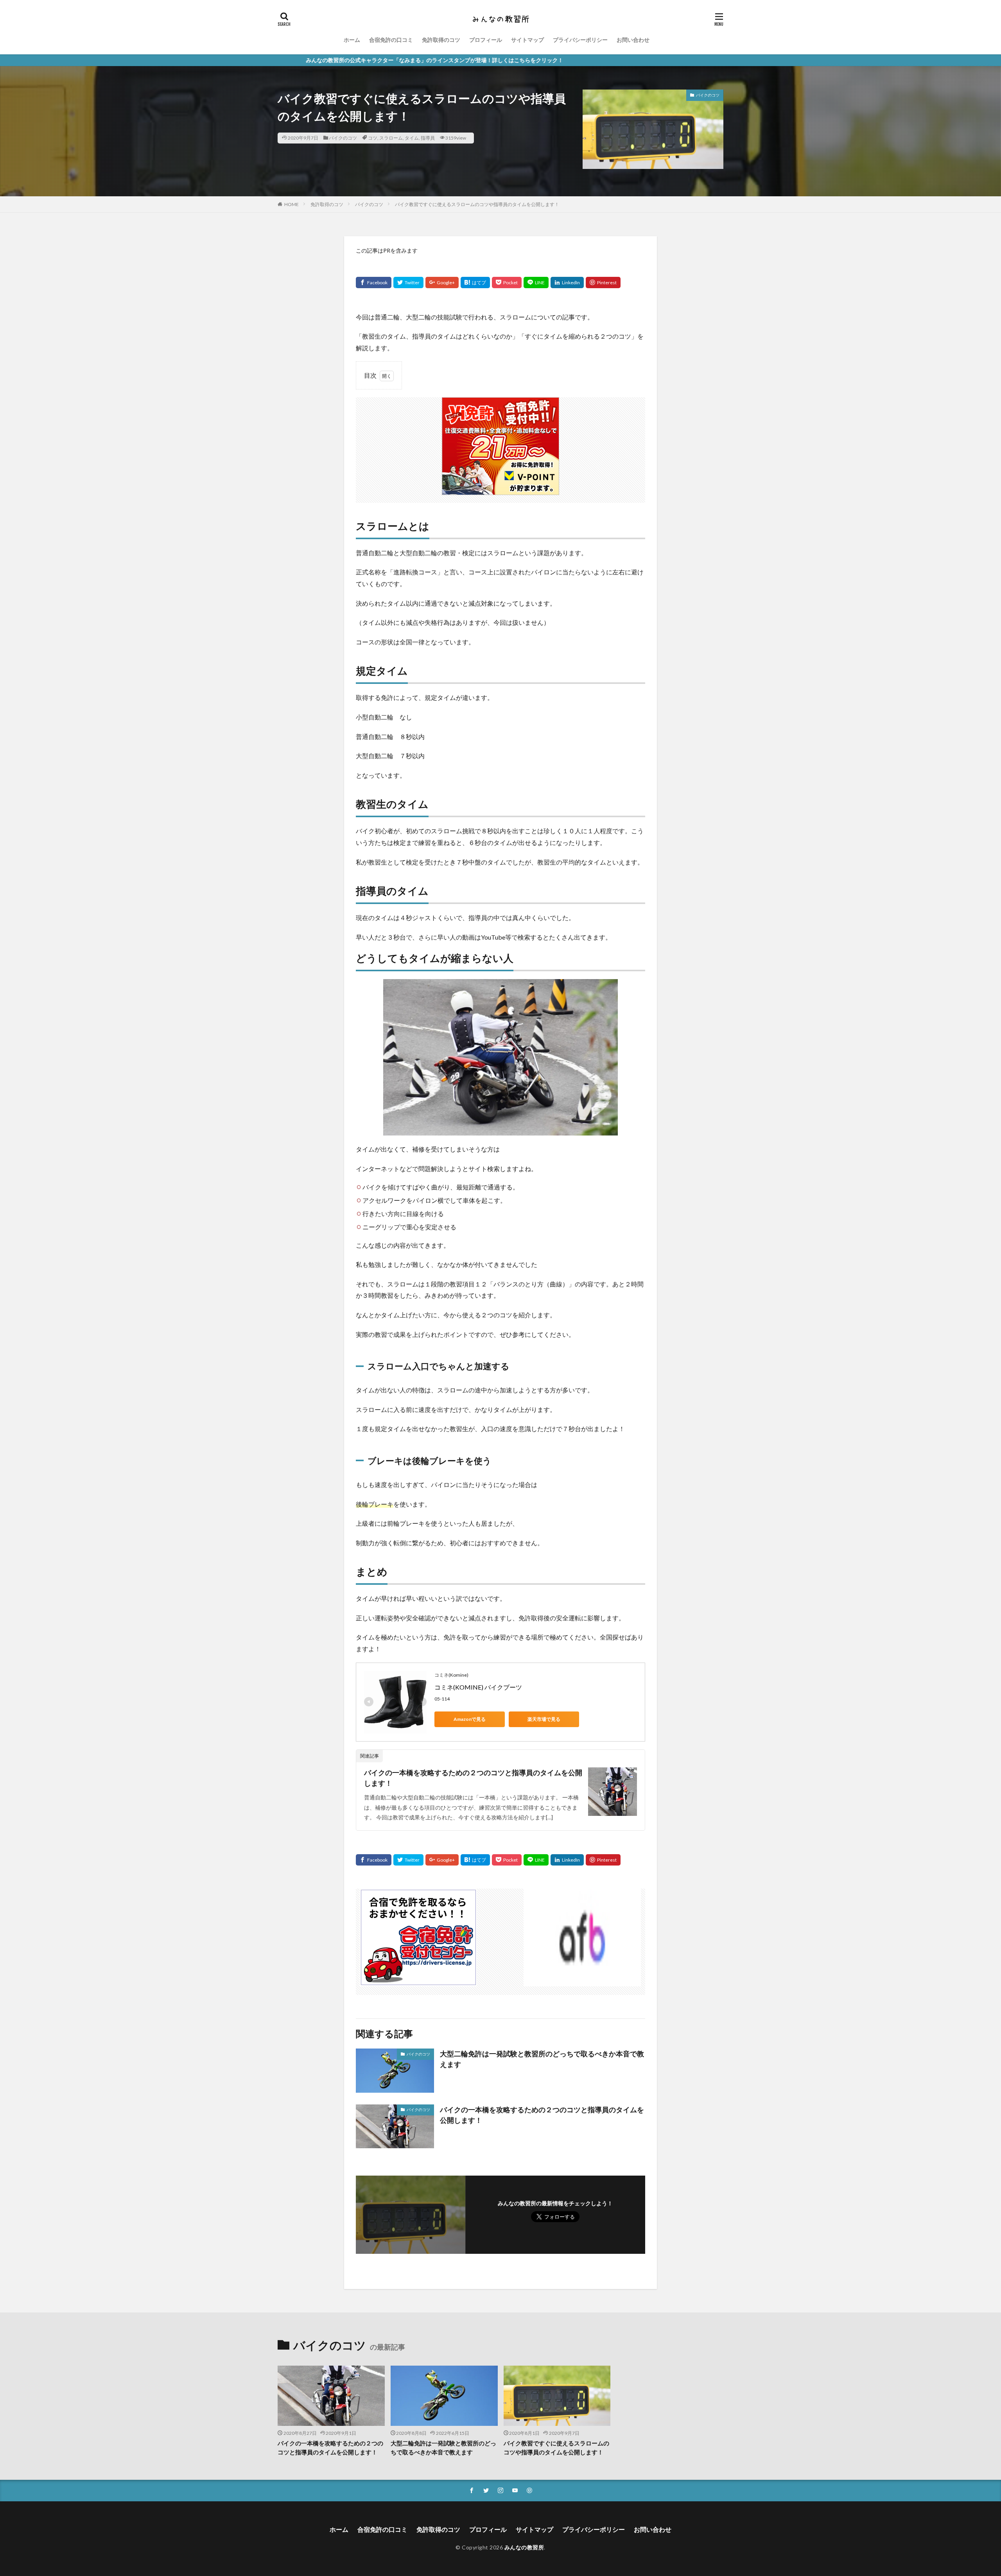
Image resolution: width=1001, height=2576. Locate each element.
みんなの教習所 (524, 2547)
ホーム (352, 40)
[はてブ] (475, 283)
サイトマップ (527, 40)
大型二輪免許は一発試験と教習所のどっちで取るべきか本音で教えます (542, 2059)
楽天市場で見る (544, 1719)
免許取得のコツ (441, 40)
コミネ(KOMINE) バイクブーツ (479, 1687)
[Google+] (442, 283)
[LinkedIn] (567, 283)
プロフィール (486, 40)
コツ (373, 138)
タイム (412, 138)
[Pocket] (507, 283)
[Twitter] (408, 283)
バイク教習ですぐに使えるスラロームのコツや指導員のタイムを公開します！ (477, 204)
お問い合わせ (633, 40)
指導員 (428, 138)
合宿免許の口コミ (391, 40)
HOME (292, 204)
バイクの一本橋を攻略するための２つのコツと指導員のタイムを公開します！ (473, 1778)
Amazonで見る (470, 1719)
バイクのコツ (343, 138)
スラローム (391, 138)
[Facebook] (374, 283)
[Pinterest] (603, 283)
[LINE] (536, 283)
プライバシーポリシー (580, 40)
